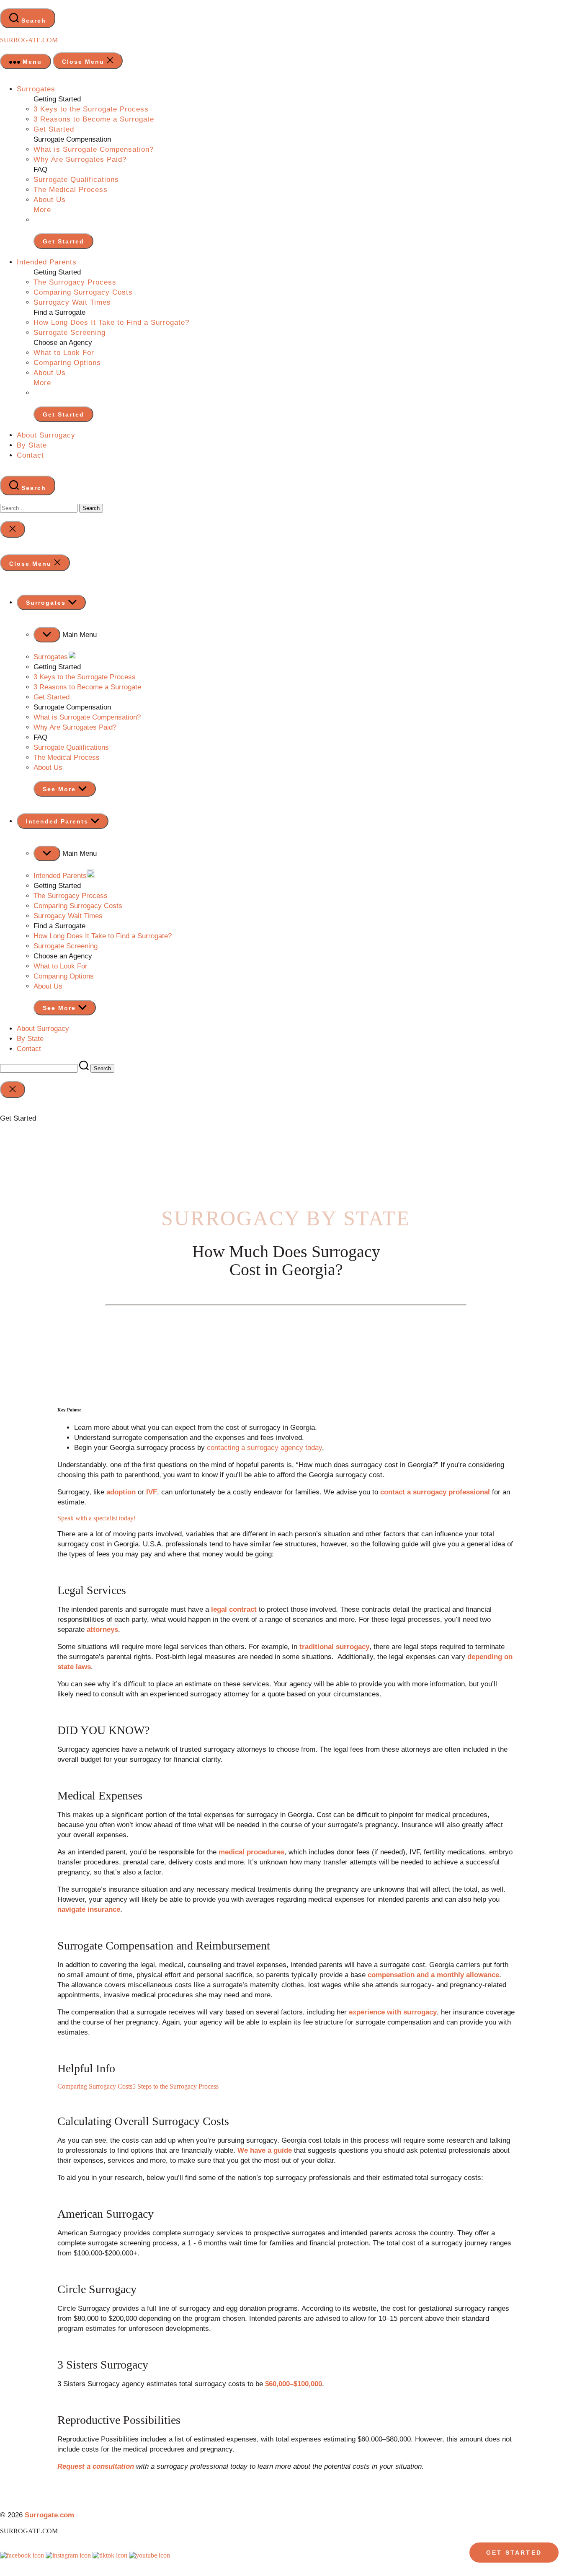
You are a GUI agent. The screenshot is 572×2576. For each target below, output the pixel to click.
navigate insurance (89, 1909)
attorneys (102, 1630)
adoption (121, 1492)
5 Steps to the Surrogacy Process (175, 2086)
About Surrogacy (46, 435)
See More (61, 789)
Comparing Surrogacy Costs (83, 292)
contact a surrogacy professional (435, 1492)
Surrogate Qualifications (76, 180)
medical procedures (251, 1852)
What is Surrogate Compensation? (94, 149)
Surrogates (36, 89)
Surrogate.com (29, 40)
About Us (50, 200)
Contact (30, 455)
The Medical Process (71, 190)
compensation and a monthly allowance (433, 1975)
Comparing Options (67, 363)
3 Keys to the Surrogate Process (91, 109)
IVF (152, 1492)
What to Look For (64, 353)
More (42, 210)
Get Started (54, 129)
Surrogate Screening (70, 333)
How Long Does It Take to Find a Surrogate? (111, 322)
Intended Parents (47, 262)
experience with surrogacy (393, 2012)
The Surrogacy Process (75, 282)
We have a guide (265, 2150)
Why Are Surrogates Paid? (80, 159)
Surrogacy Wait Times (72, 302)
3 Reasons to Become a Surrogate (94, 119)
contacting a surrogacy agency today (264, 1448)
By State (32, 445)
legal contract (234, 1609)
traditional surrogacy (334, 1647)
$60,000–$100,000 (294, 2384)
